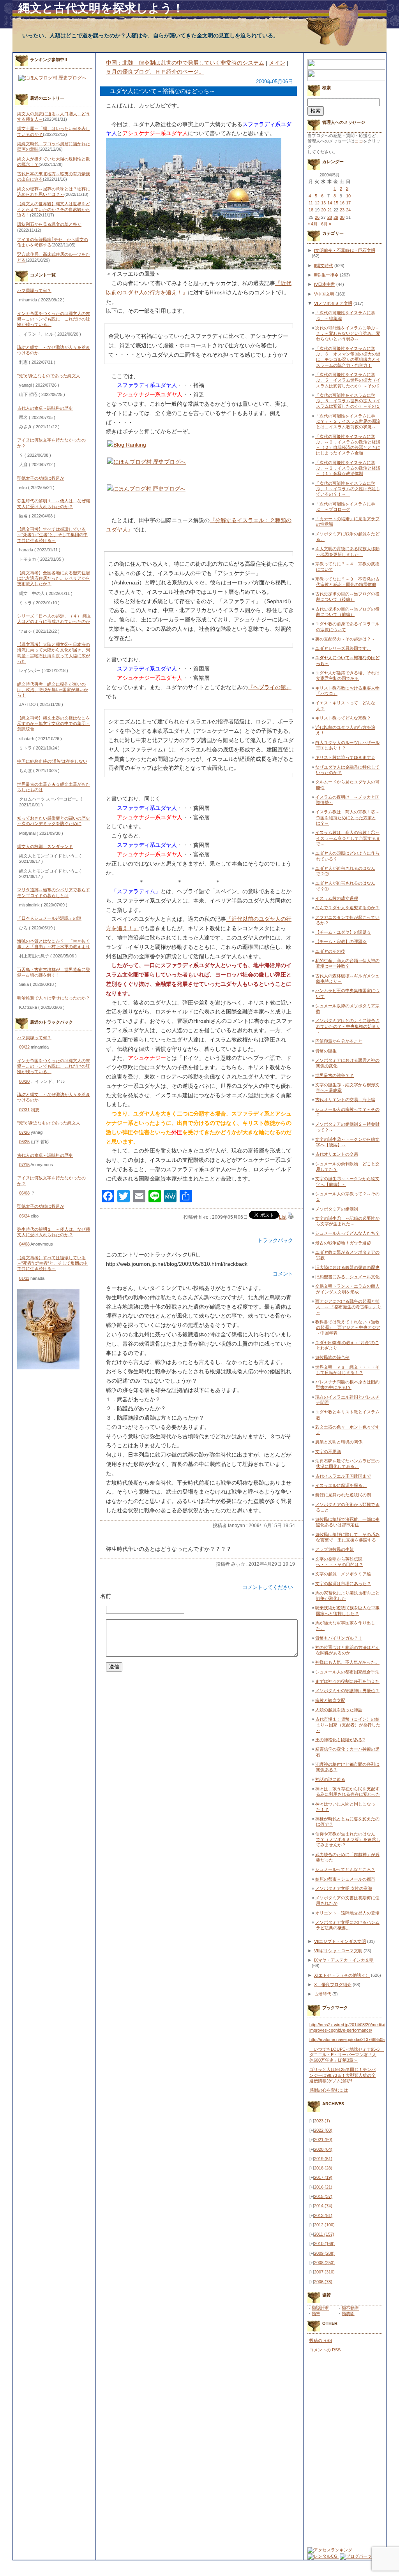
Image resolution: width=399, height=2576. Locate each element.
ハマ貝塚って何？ (34, 290)
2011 (324, 2234)
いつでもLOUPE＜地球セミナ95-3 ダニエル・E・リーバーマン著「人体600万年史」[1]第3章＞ (347, 2055)
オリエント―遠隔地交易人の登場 (347, 1913)
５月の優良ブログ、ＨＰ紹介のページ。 (155, 72)
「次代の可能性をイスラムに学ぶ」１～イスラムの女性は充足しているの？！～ (348, 489)
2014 (323, 2206)
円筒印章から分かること (339, 1041)
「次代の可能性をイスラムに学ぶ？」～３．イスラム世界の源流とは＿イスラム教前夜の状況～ (348, 421)
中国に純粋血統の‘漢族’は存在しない (52, 761)
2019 (323, 2159)
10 (348, 196)
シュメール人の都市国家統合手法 (347, 1672)
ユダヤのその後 (330, 951)
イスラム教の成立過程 (337, 898)
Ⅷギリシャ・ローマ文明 (338, 1951)
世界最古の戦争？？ (335, 1075)
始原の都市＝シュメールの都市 (345, 1879)
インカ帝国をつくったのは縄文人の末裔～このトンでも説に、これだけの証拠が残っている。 (54, 319)
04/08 (24, 1244)
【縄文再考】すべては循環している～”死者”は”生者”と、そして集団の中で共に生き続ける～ (52, 535)
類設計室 (320, 2308)
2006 (323, 2282)
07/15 (24, 1165)
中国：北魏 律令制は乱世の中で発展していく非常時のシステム (185, 63)
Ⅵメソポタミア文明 (333, 303)
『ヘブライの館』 (270, 687)
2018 (323, 2168)
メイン (277, 63)
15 (336, 203)
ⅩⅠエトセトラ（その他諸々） (342, 1975)
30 (342, 217)
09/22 (24, 1047)
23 (342, 210)
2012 (324, 2225)
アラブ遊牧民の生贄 (335, 1549)
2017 (323, 2177)
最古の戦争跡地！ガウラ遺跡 (343, 1243)
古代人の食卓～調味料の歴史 (45, 408)
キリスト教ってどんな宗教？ (343, 718)
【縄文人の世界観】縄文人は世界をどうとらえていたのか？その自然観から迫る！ (54, 209)
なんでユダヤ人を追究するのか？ (347, 908)
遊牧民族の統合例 (332, 1357)
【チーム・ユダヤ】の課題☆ (343, 932)
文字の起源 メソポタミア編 (343, 1574)
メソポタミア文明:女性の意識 (344, 1888)
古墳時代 (323, 1994)
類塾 (316, 2314)
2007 (324, 2272)
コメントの (325, 2350)
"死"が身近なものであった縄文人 (49, 376)
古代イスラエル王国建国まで (343, 1476)
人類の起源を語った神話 (339, 1710)
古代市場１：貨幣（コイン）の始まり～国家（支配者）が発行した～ (348, 1725)
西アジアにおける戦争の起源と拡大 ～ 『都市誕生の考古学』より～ (348, 1307)
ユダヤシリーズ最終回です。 (343, 648)
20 (323, 210)
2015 (323, 2196)
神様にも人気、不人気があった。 (347, 1662)
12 (317, 203)
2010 (324, 2243)
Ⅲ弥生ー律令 (326, 275)
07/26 (24, 1132)
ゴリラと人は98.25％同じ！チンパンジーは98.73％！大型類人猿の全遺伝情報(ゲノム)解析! (343, 2075)
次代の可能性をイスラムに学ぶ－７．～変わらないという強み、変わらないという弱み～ (348, 333)
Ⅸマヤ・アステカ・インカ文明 (344, 1960)
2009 (324, 2253)
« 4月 (312, 224)
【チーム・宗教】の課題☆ (341, 941)
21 (330, 210)
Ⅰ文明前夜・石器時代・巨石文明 (345, 250)
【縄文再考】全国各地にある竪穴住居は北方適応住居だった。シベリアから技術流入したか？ (54, 578)
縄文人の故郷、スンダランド (45, 846)
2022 (323, 2130)
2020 (323, 2149)
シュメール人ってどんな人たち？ (347, 1233)
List (283, 1217)
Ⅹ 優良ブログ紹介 (333, 1985)
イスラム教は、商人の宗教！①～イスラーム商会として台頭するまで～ (348, 838)
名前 (106, 1596)
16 (342, 203)
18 (311, 210)
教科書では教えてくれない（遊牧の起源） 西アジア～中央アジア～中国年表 (348, 1328)
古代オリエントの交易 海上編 (345, 1100)
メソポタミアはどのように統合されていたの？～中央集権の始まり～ (348, 1026)
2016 (323, 2187)
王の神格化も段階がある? (340, 1740)
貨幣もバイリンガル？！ (339, 1638)
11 (311, 203)
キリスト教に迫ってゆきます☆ (345, 757)
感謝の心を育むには (329, 2090)
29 (336, 217)
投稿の (321, 2340)
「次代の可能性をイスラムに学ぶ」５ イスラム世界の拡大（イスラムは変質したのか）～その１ (348, 401)
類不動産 (350, 2308)
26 (317, 217)
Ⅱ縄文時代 (324, 266)
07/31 (24, 1110)
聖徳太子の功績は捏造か (41, 478)
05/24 (24, 1216)
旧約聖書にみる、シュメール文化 (347, 1277)
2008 (324, 2263)
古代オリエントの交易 (337, 1154)
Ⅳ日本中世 (325, 284)
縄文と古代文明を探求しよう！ (101, 8)
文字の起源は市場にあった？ (343, 1584)
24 (348, 210)
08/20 (24, 1081)
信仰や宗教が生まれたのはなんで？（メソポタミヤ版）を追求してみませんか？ (348, 1840)
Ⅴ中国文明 (324, 294)
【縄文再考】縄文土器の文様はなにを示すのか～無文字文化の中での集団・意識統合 (54, 724)
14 (330, 203)
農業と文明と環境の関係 (339, 1442)
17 (348, 203)
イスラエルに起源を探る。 (341, 1485)
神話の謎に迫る (330, 1779)
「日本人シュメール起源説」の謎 (49, 918)
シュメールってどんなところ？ (345, 1869)
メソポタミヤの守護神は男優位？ (347, 1691)
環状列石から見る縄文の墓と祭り (49, 224)
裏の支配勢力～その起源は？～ (345, 639)
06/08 (24, 1193)
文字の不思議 (328, 1452)
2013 (323, 2215)
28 (330, 217)
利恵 (35, 1110)
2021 (323, 2140)
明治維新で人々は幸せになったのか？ (54, 998)
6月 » (326, 224)
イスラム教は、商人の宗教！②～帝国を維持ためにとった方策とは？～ (347, 817)
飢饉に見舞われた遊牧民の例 (343, 1495)
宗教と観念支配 (330, 1700)
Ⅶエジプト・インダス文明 (340, 1941)
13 (323, 203)
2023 (322, 2121)
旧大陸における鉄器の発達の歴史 (347, 1267)
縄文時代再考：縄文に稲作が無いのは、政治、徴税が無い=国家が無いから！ (53, 690)
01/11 (24, 1278)
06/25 (24, 1142)
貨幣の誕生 (326, 1051)
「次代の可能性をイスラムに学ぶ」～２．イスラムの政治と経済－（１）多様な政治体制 (348, 468)
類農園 (348, 2314)
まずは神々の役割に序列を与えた (347, 1681)
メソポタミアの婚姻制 (337, 1209)
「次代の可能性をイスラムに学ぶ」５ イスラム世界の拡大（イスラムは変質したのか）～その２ (348, 380)
